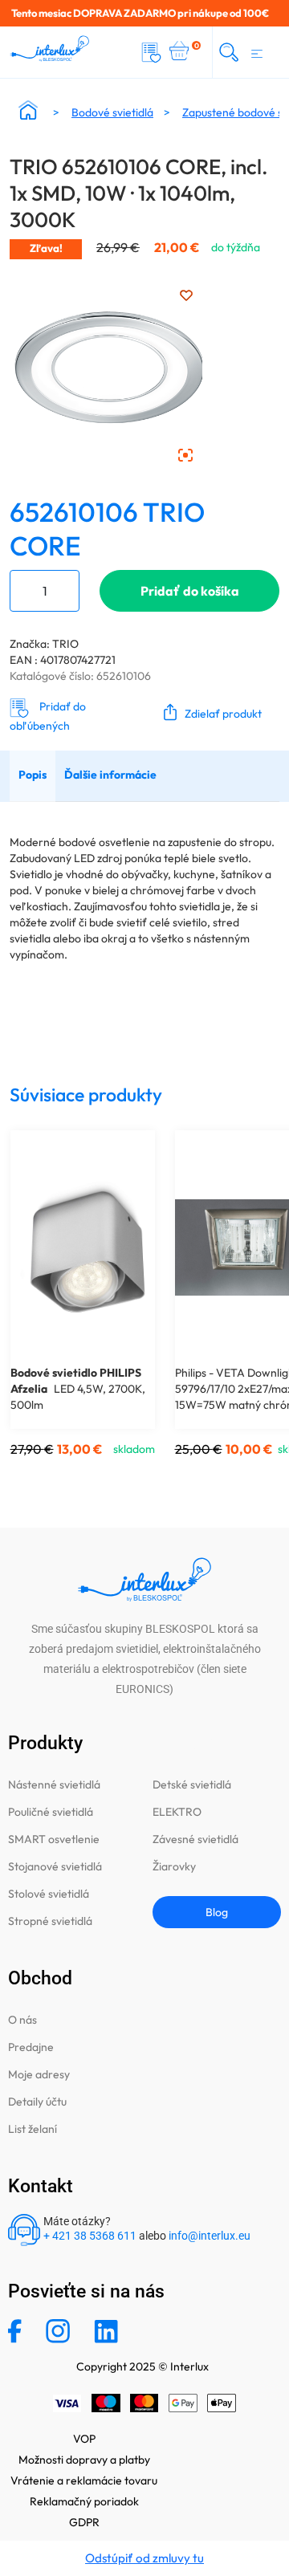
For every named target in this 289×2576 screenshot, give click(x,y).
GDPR (84, 2522)
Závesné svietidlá (195, 1839)
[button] (209, 712)
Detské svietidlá (192, 1784)
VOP (84, 2439)
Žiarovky (174, 1866)
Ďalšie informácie (110, 775)
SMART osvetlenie (54, 1839)
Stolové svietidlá (49, 1894)
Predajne (31, 2047)
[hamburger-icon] (257, 52)
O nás (22, 2020)
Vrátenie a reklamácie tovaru (84, 2480)
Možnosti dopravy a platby (84, 2460)
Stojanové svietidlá (55, 1866)
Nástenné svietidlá (54, 1784)
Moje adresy (39, 2074)
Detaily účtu (37, 2102)
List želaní (33, 2129)
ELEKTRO (177, 1812)
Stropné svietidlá (50, 1921)
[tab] (33, 776)
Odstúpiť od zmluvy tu (144, 2558)
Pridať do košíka (190, 591)
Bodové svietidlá (112, 112)
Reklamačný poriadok (84, 2501)
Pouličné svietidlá (51, 1812)
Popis (33, 775)
